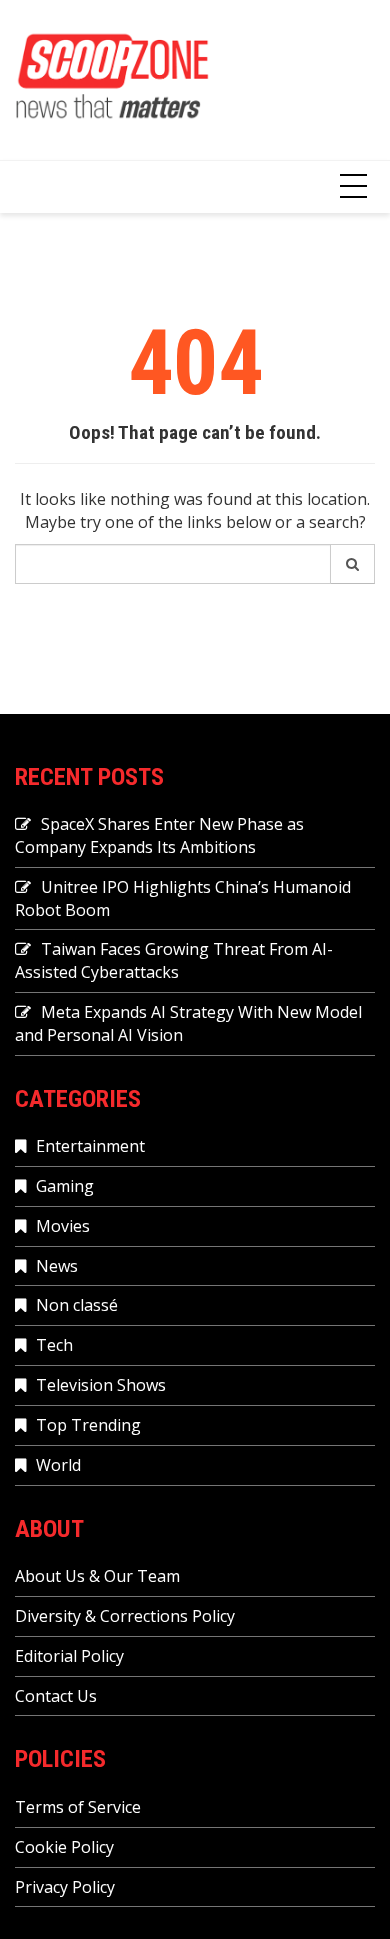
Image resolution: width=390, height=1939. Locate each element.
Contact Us (56, 1696)
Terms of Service (78, 1807)
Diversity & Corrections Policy (125, 1616)
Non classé (77, 1305)
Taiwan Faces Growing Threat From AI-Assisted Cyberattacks (174, 960)
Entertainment (90, 1146)
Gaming (65, 1186)
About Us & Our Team (97, 1576)
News (57, 1266)
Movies (63, 1226)
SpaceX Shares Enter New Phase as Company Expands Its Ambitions (159, 835)
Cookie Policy (64, 1847)
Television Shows (101, 1385)
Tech (54, 1345)
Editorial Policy (69, 1656)
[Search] (353, 564)
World (58, 1465)
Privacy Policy (65, 1887)
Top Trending (88, 1425)
